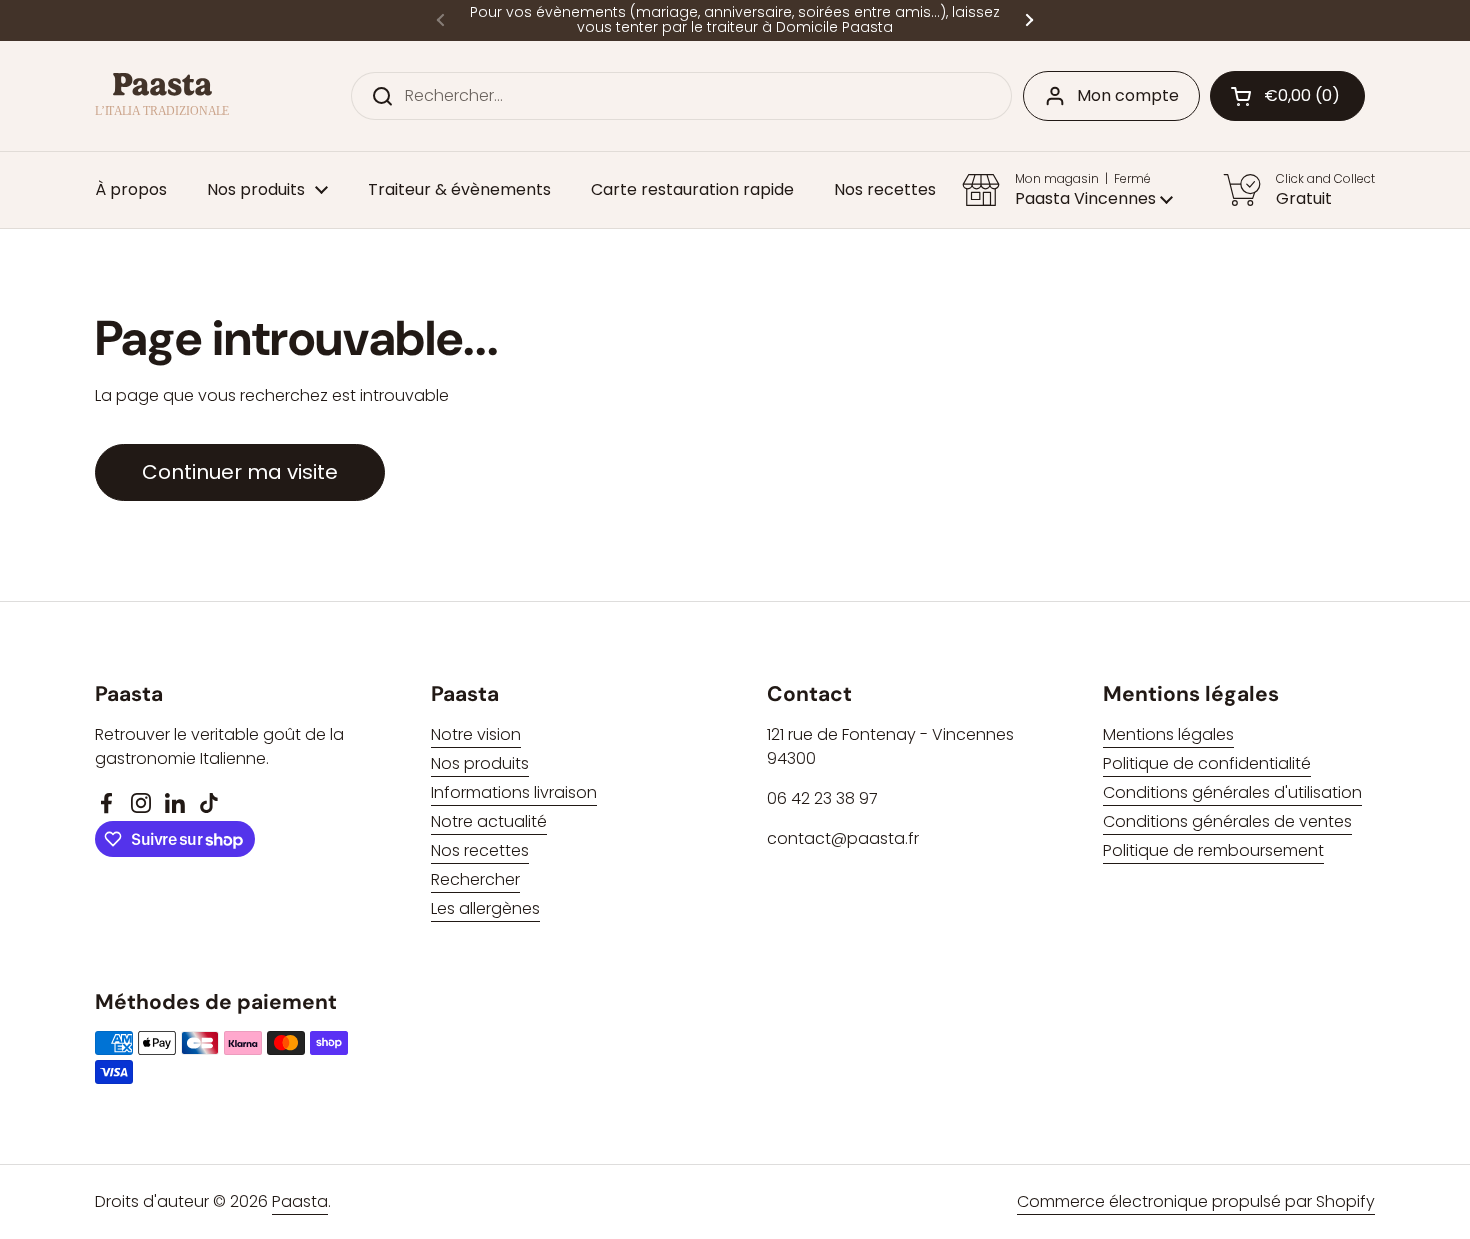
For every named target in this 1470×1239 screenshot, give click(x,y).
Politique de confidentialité (1207, 763)
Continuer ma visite (240, 472)
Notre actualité (489, 821)
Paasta (300, 1201)
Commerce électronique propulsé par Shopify (1196, 1201)
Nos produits (480, 763)
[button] (1287, 96)
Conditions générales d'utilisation (1232, 792)
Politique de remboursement (1213, 850)
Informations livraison (514, 792)
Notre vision (476, 734)
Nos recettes (480, 850)
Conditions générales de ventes (1227, 821)
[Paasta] (162, 95)
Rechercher (475, 879)
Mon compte (1128, 95)
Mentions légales (1168, 734)
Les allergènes (485, 908)
